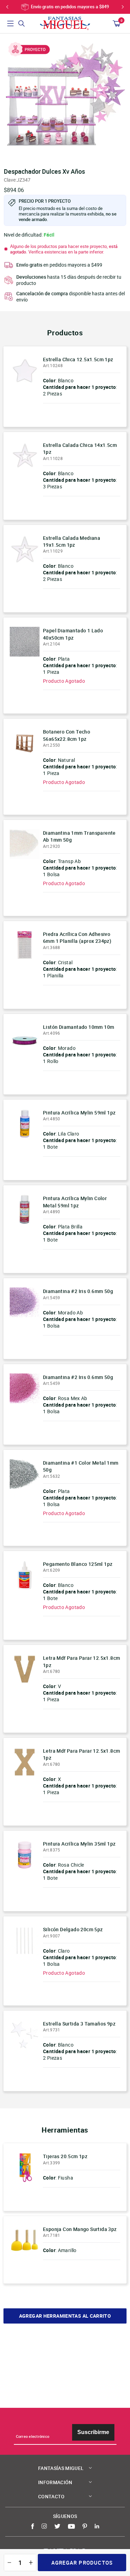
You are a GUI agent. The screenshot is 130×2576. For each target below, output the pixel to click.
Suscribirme (93, 2432)
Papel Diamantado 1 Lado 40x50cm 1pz (73, 634)
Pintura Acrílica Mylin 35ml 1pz (79, 1844)
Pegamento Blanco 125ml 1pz (78, 1564)
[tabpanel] (65, 99)
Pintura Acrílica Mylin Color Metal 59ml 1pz (75, 1202)
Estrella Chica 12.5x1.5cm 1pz (78, 359)
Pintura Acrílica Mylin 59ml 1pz (79, 1113)
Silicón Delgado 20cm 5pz (73, 1929)
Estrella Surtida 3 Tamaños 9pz (79, 2024)
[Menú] (10, 23)
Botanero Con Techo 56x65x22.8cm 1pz (67, 735)
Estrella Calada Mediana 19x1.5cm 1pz (72, 541)
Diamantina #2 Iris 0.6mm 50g (78, 1291)
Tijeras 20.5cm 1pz (65, 2156)
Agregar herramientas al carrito (65, 2316)
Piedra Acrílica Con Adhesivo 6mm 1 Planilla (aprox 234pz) (77, 937)
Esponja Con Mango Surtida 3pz (80, 2229)
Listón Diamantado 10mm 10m (79, 1027)
